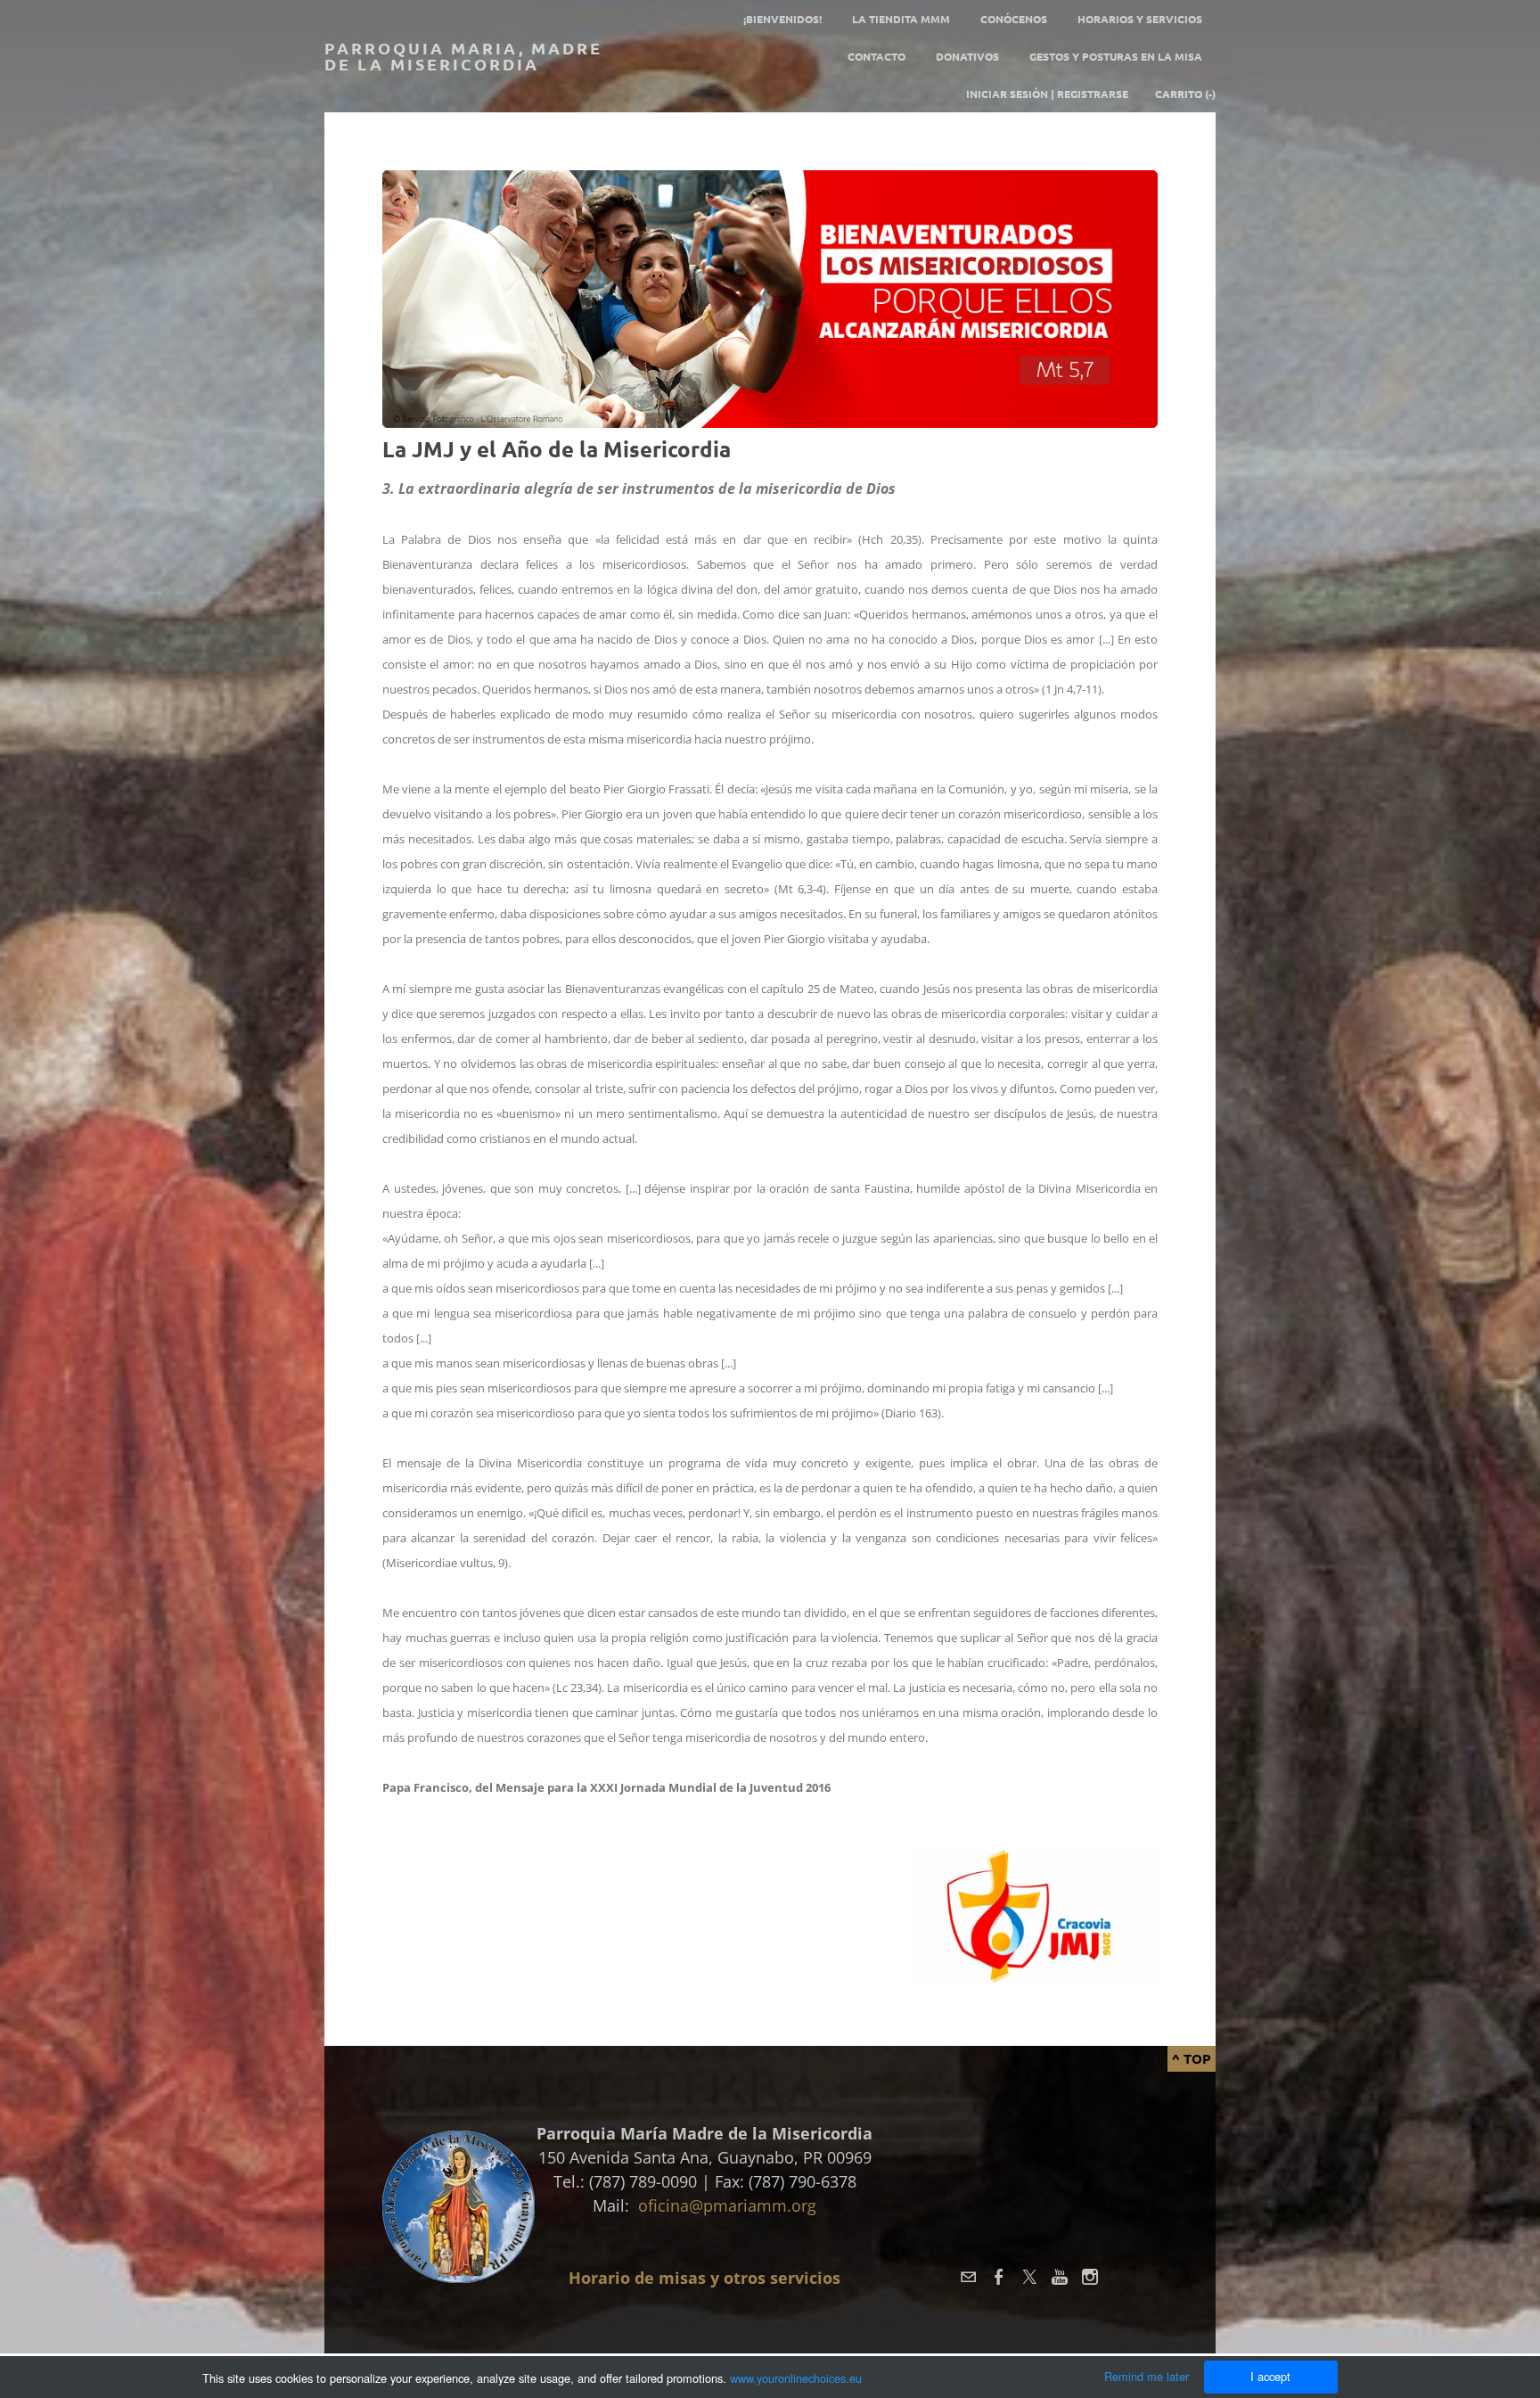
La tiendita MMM (901, 19)
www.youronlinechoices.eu (796, 2378)
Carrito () (1185, 94)
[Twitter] (1029, 2277)
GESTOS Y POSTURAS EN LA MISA (1116, 56)
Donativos (967, 56)
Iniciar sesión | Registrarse (1047, 94)
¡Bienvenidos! (782, 19)
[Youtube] (1060, 2277)
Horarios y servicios (1140, 19)
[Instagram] (1090, 2277)
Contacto (876, 56)
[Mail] (969, 2277)
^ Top (1192, 2058)
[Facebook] (999, 2277)
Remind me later (1147, 2376)
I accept (1270, 2376)
